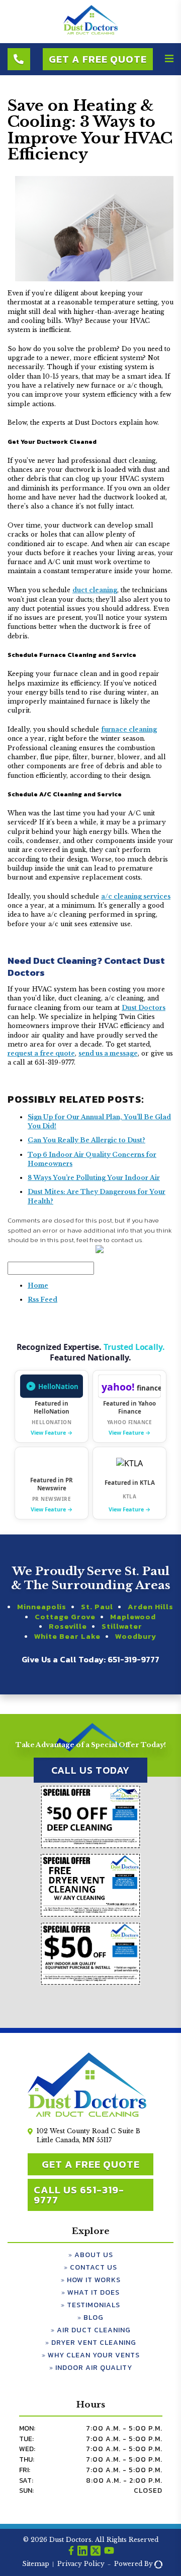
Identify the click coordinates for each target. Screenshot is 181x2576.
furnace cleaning (129, 729)
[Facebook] (71, 2552)
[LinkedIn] (82, 2552)
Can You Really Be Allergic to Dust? (86, 1140)
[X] (96, 2552)
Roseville (68, 1626)
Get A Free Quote (98, 59)
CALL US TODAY (90, 1770)
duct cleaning (95, 590)
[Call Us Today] (19, 59)
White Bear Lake (67, 1636)
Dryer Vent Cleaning (94, 2343)
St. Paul (97, 1607)
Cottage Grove (65, 1617)
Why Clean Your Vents (94, 2355)
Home (38, 1285)
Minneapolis (42, 1607)
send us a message (108, 1053)
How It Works (94, 2280)
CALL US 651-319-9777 (79, 2195)
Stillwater (122, 1626)
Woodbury (136, 1636)
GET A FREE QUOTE (91, 2164)
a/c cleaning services (136, 896)
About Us (94, 2255)
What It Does (94, 2292)
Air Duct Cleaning (94, 2330)
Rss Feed (42, 1300)
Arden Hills (151, 1607)
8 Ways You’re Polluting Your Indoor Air (94, 1178)
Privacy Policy (81, 2564)
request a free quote (41, 1053)
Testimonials (94, 2305)
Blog (94, 2317)
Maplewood (133, 1617)
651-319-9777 (133, 1659)
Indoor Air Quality (94, 2368)
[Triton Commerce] (157, 2564)
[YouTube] (109, 2552)
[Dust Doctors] (90, 33)
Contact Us (94, 2267)
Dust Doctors (144, 1008)
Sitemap (36, 2564)
